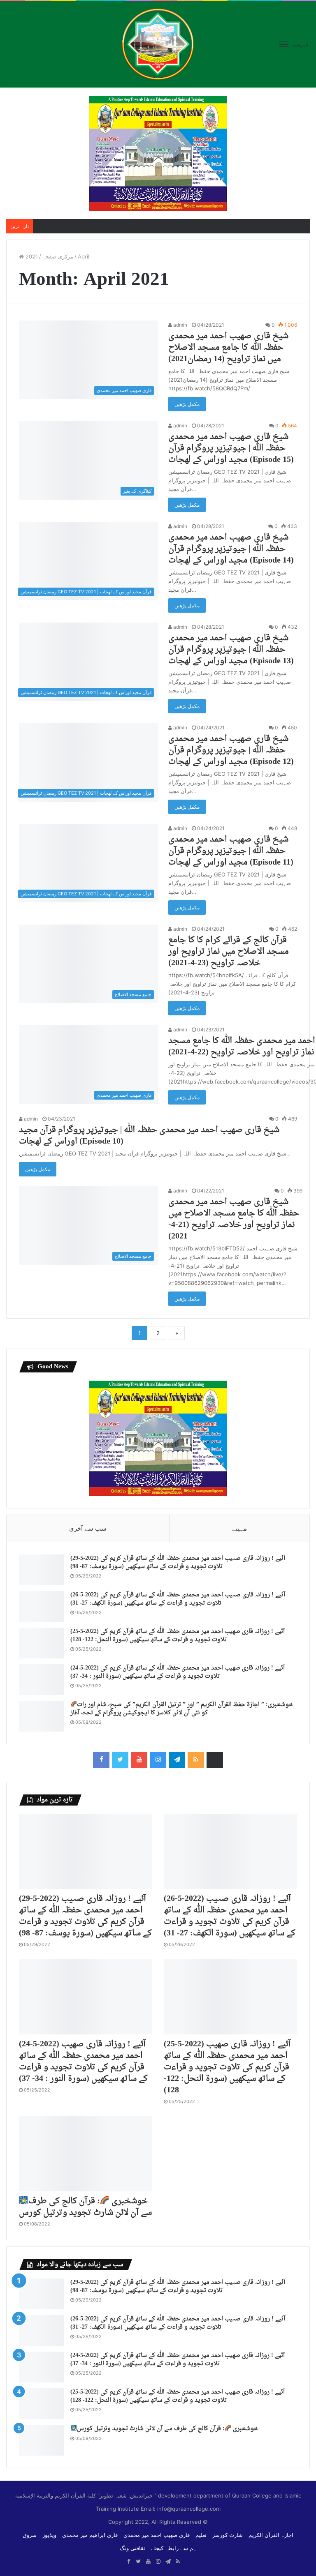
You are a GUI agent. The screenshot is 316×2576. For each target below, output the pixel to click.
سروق (30, 2535)
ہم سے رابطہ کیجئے (174, 2548)
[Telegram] (177, 1760)
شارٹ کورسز (228, 2535)
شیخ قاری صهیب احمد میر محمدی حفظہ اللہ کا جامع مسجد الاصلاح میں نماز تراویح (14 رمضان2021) (228, 348)
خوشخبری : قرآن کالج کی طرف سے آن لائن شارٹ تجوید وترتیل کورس (85, 2207)
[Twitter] (120, 1760)
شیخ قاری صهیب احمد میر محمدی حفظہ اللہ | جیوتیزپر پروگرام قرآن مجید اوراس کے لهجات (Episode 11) (231, 851)
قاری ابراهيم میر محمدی (90, 2535)
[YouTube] (139, 1760)
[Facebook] (101, 1760)
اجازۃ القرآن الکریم (271, 2535)
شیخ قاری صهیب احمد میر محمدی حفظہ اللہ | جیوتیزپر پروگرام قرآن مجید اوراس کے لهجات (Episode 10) (149, 1136)
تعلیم (201, 2535)
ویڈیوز (49, 2535)
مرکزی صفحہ (49, 256)
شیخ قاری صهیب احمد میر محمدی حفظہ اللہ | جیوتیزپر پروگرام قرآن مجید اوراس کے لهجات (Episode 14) (231, 549)
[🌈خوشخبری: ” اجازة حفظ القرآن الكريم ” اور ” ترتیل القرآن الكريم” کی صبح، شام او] (42, 1716)
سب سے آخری (88, 1528)
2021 (32, 256)
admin (180, 325)
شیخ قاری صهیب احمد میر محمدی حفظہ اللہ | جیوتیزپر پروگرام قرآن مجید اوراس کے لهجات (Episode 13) (231, 650)
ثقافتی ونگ (132, 2548)
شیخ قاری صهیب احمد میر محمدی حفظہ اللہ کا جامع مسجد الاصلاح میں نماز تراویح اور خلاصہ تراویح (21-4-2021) (234, 1219)
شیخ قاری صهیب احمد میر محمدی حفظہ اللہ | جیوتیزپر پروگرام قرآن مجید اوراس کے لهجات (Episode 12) (231, 750)
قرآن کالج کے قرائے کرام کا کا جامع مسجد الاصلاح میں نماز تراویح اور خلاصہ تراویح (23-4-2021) (229, 952)
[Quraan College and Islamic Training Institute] (158, 44)
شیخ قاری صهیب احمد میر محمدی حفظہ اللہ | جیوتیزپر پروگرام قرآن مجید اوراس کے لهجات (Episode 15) (231, 448)
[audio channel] (215, 1760)
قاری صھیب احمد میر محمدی (157, 2535)
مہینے (239, 1528)
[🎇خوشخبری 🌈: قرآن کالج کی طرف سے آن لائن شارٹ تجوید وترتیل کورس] (86, 2154)
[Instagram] (158, 1760)
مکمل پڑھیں (187, 404)
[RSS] (196, 1760)
